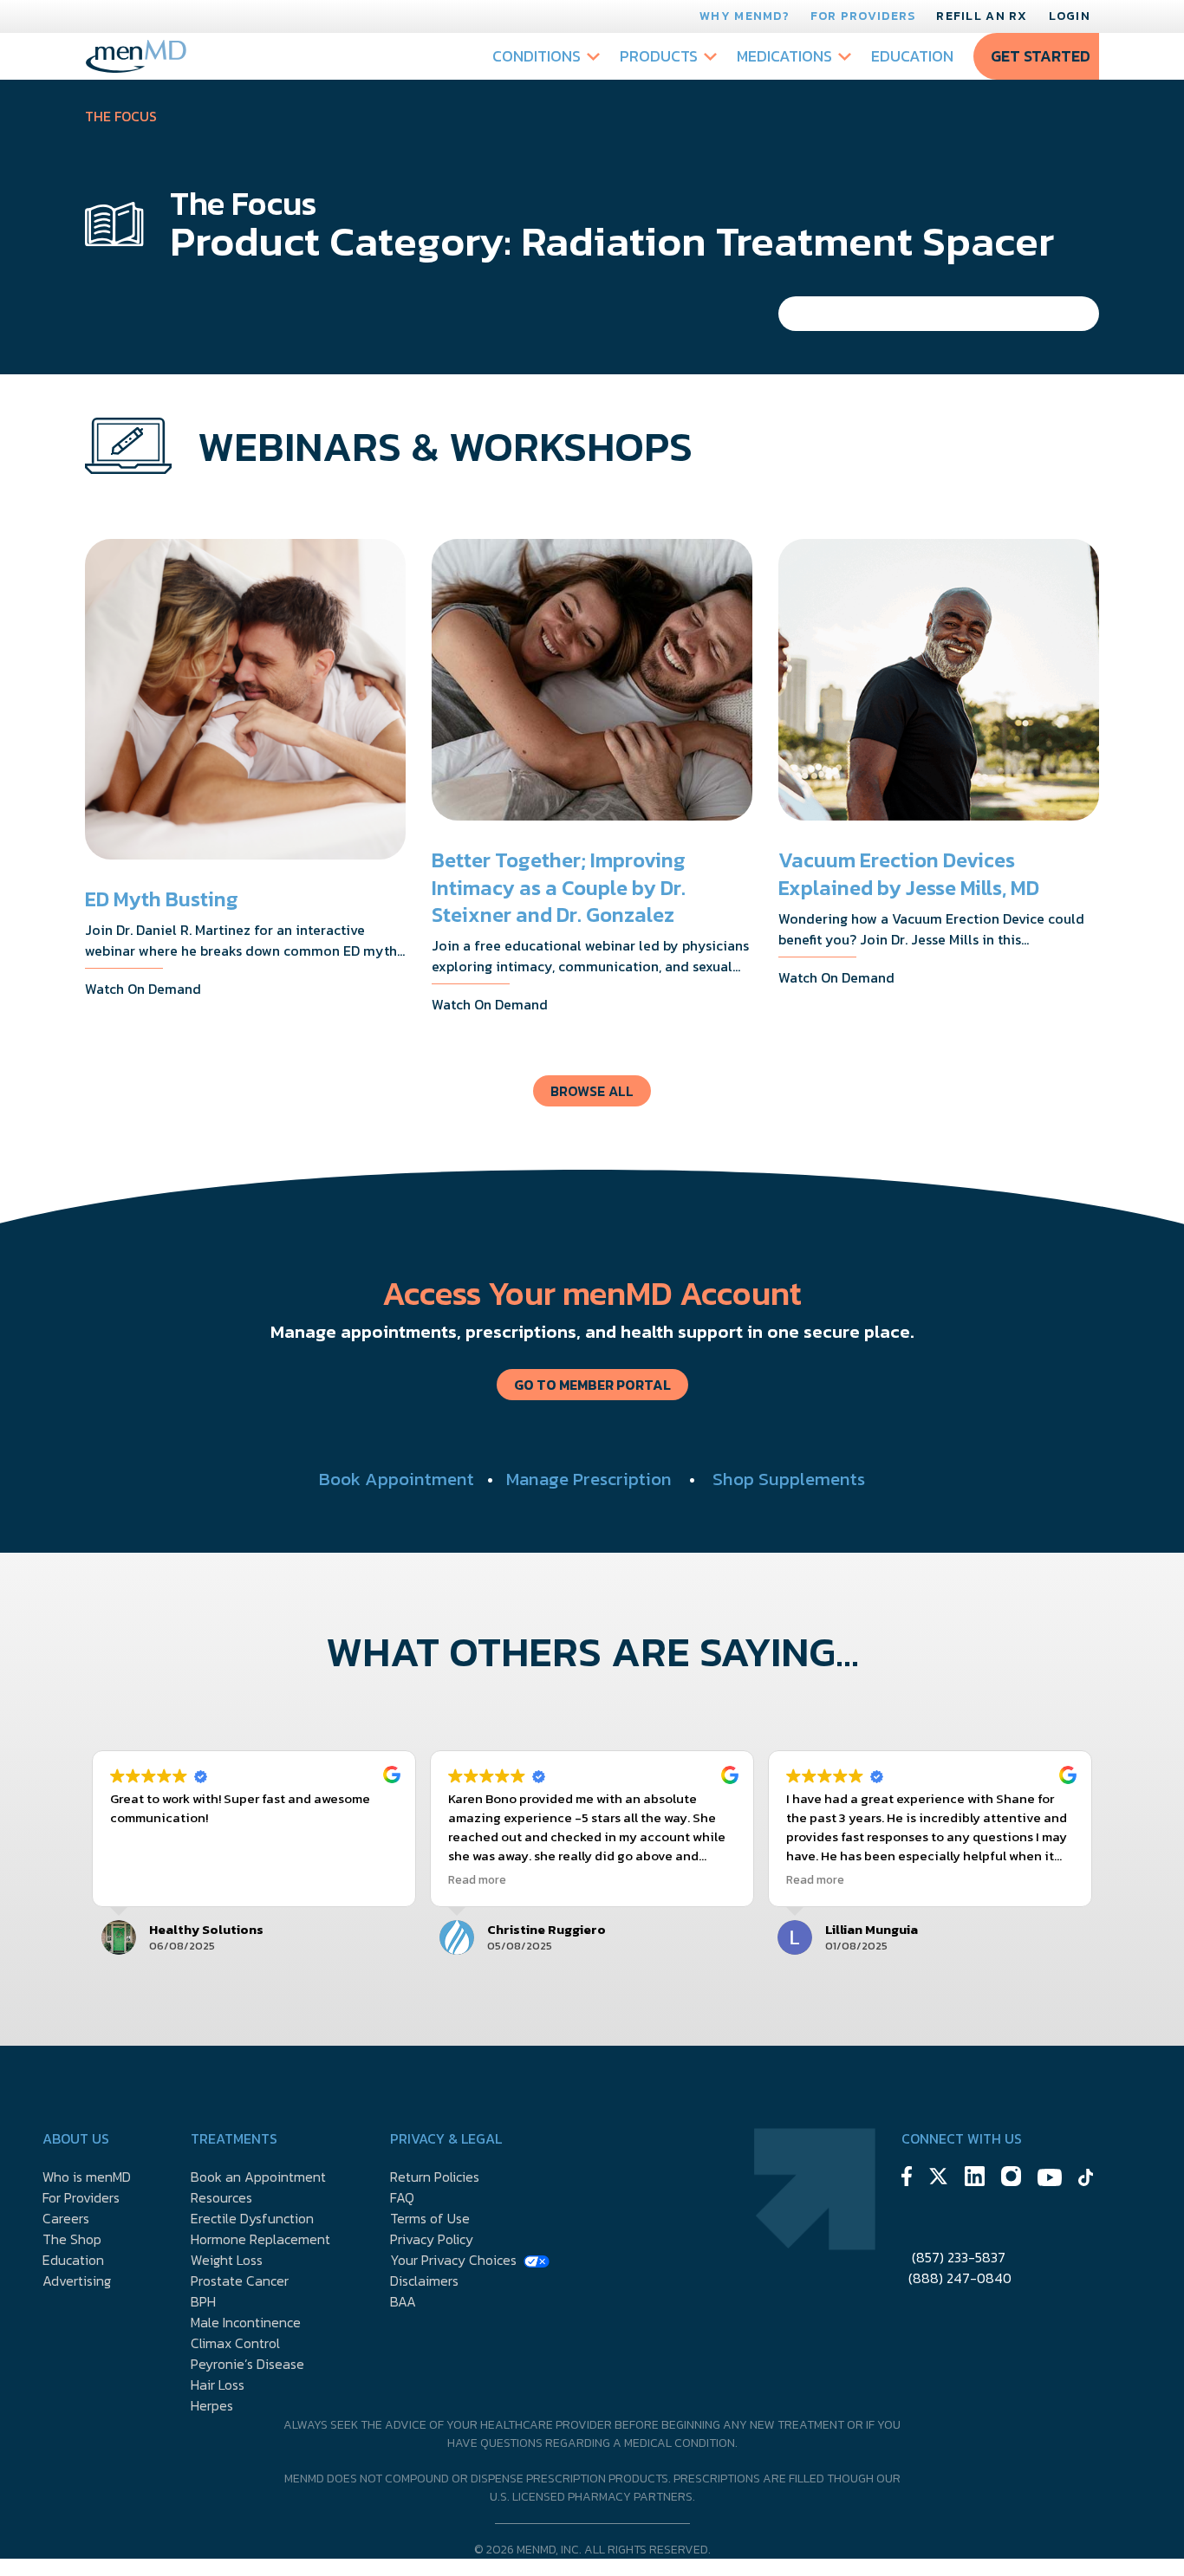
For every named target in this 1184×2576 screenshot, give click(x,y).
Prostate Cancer (240, 2281)
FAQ (402, 2197)
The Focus (121, 116)
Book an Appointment (258, 2177)
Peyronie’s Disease (247, 2364)
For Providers (863, 16)
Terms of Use (430, 2218)
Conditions (537, 56)
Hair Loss (218, 2385)
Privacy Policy (432, 2239)
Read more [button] (477, 1880)
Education (912, 56)
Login (1070, 16)
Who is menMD (87, 2177)
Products (659, 56)
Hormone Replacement (260, 2239)
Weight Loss (227, 2260)
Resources (221, 2197)
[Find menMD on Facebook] (907, 2179)
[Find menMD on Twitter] (938, 2179)
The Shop (72, 2239)
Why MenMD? (745, 16)
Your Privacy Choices (453, 2260)
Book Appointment (397, 1479)
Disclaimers (424, 2281)
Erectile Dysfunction (252, 2218)
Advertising (77, 2281)
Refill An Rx (982, 16)
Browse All (592, 1091)
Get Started (1041, 56)
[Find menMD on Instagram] (1011, 2179)
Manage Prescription (589, 1479)
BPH (203, 2301)
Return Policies (435, 2177)
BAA (403, 2301)
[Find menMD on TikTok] (1086, 2180)
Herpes (212, 2405)
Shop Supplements (789, 1479)
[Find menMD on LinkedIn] (975, 2179)
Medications (784, 56)
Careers (66, 2218)
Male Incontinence (246, 2322)
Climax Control (235, 2343)
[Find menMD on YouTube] (1050, 2180)
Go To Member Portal (592, 1385)
